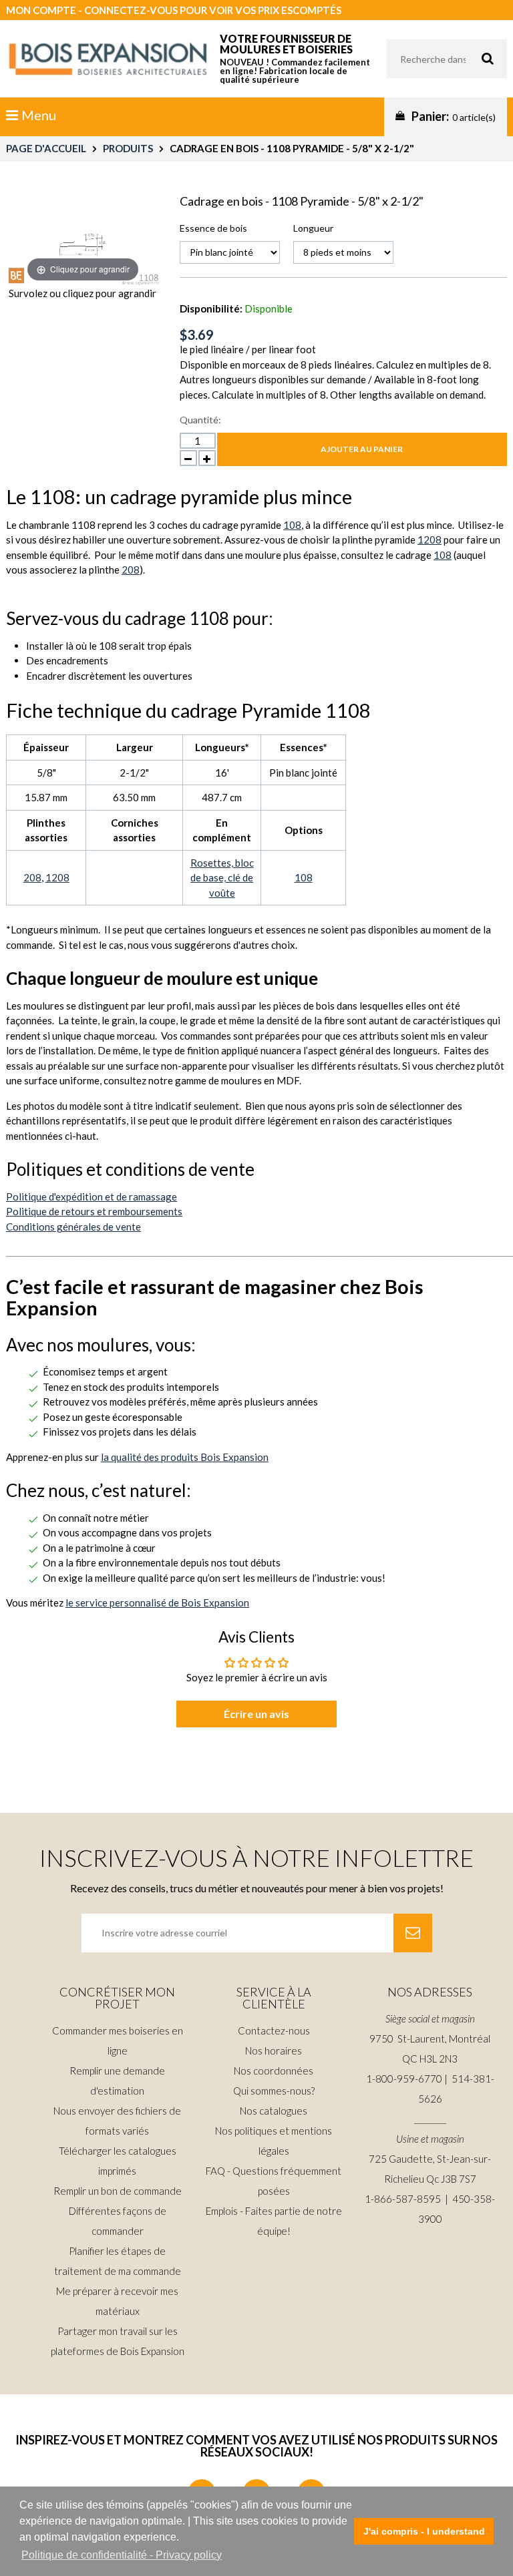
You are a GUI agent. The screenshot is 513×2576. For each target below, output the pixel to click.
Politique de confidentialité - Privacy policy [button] (122, 2555)
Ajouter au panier (362, 449)
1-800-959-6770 (404, 2079)
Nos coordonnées (274, 2071)
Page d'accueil (46, 148)
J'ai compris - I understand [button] (424, 2531)
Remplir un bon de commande (118, 2191)
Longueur (313, 228)
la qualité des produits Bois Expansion (185, 1457)
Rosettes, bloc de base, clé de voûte (222, 878)
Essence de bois (213, 228)
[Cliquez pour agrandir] (83, 238)
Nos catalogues (274, 2111)
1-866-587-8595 (403, 2199)
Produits (128, 148)
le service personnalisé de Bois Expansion (157, 1602)
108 (292, 525)
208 (131, 570)
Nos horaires (274, 2051)
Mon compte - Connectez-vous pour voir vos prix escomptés (174, 10)
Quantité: (200, 420)
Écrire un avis (256, 1714)
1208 (430, 540)
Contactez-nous (274, 2030)
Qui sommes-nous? (274, 2091)
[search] (447, 59)
